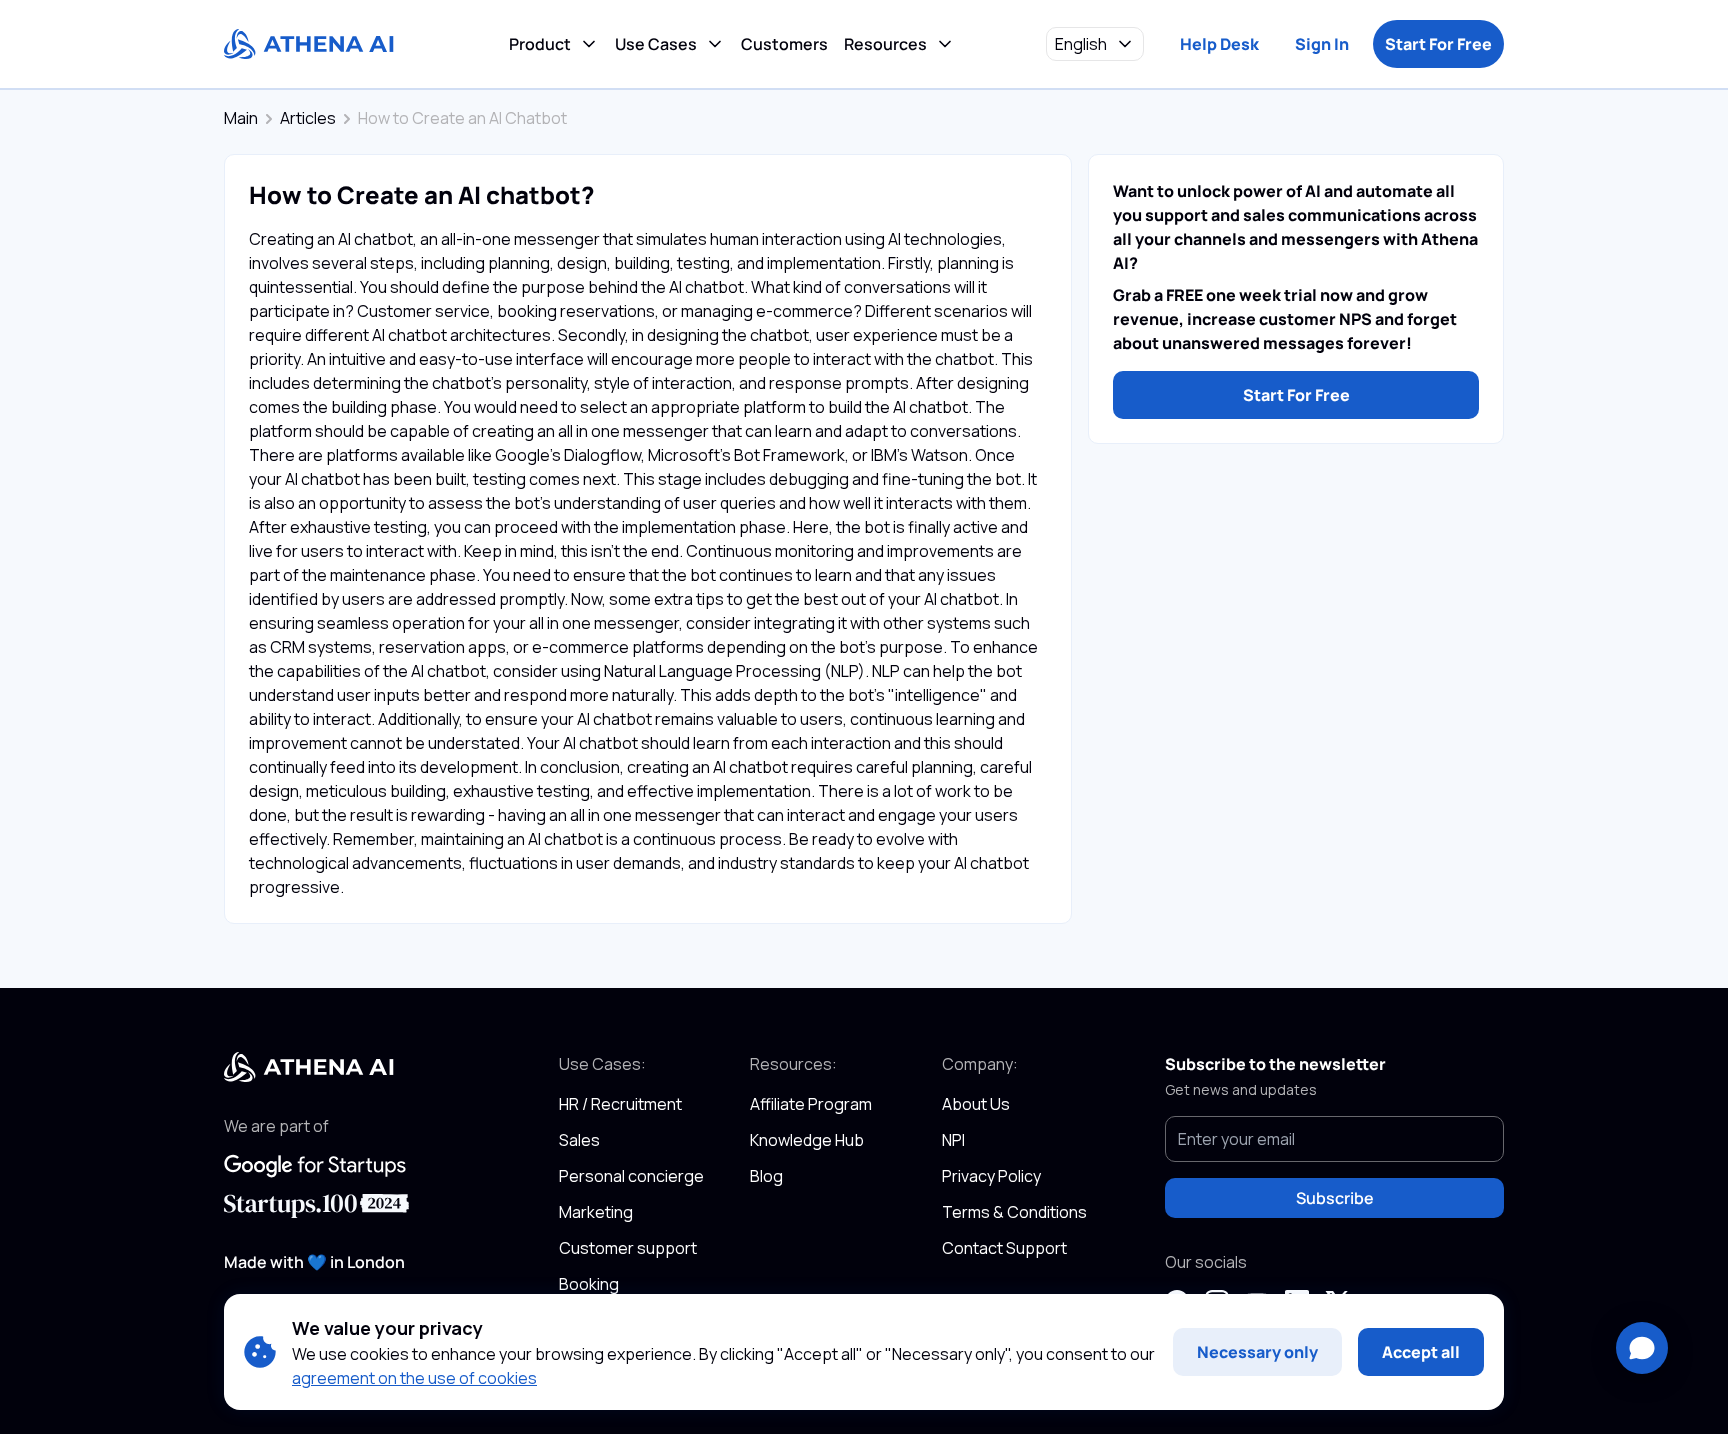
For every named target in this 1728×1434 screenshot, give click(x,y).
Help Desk (1219, 44)
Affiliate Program (811, 1104)
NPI (953, 1140)
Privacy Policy (991, 1176)
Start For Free (1438, 44)
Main (241, 118)
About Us (976, 1104)
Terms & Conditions (1014, 1212)
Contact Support (1004, 1248)
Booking (589, 1284)
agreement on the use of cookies (414, 1378)
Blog (766, 1176)
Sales (579, 1140)
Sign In (1322, 44)
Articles (308, 118)
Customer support (628, 1248)
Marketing (596, 1212)
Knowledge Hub (807, 1140)
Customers (784, 44)
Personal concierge (631, 1176)
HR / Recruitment (620, 1104)
